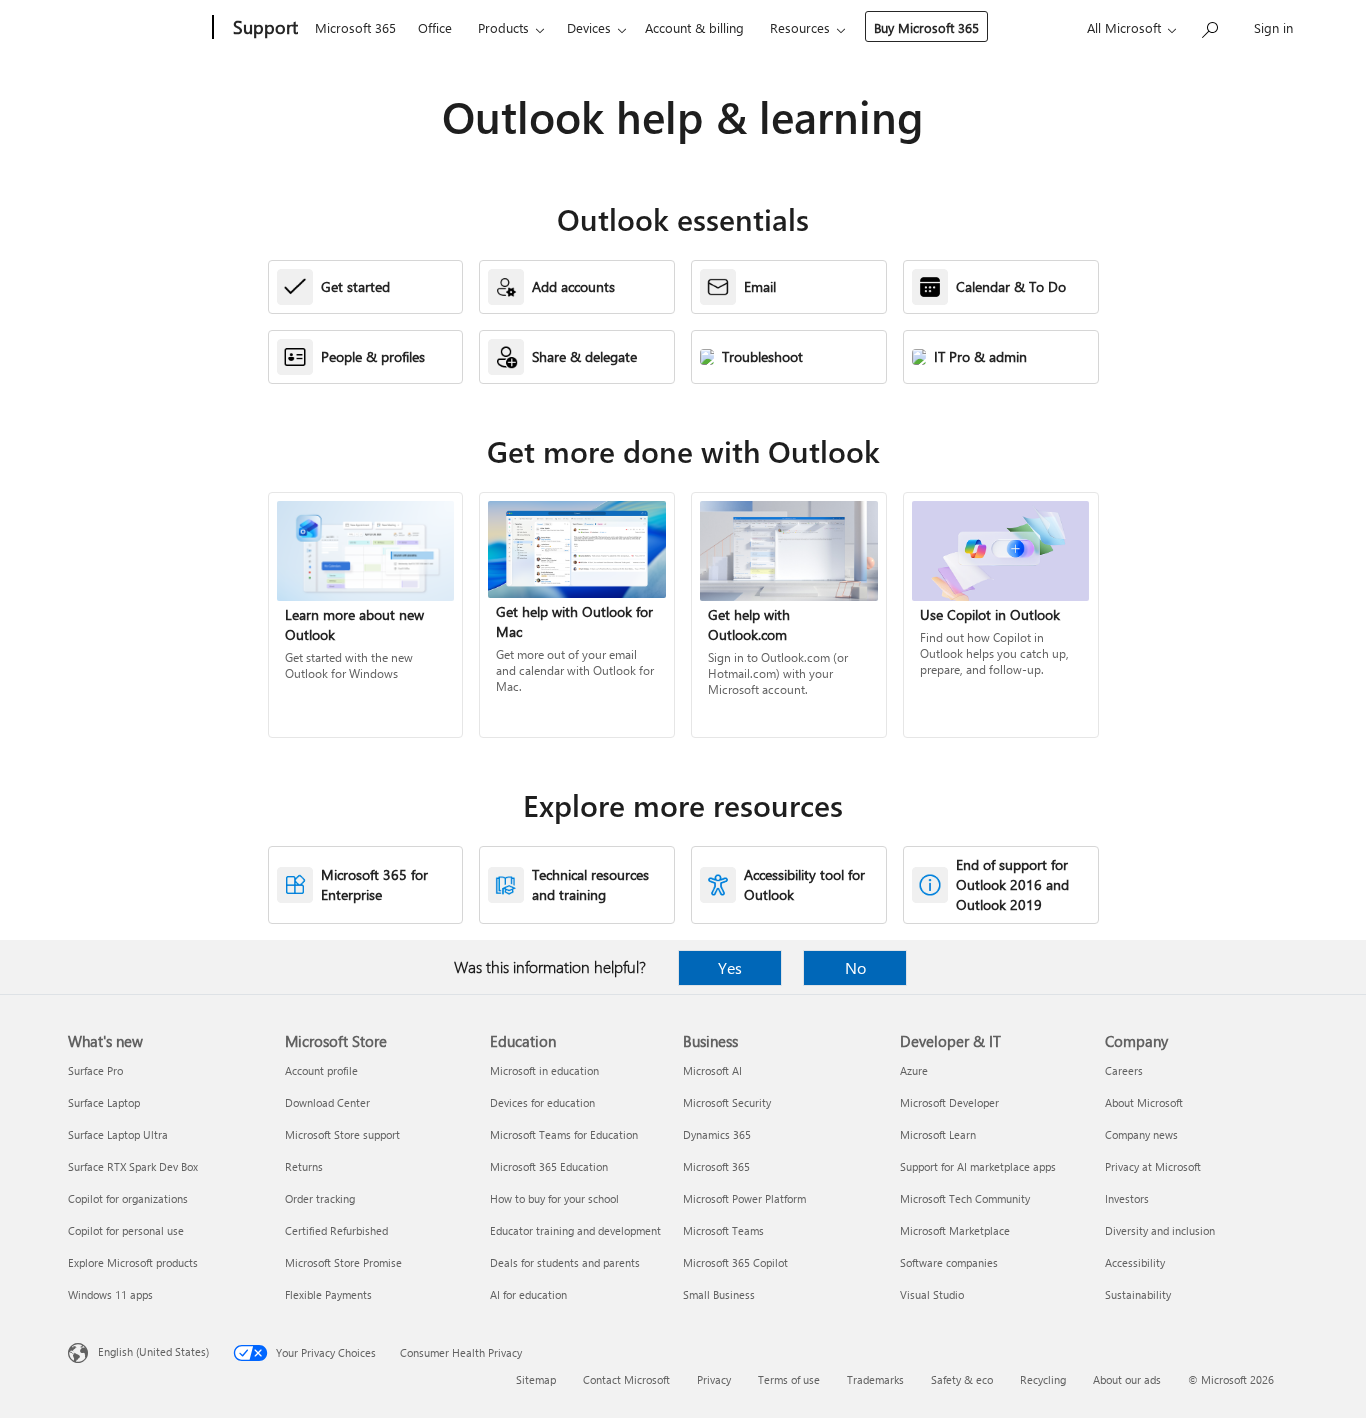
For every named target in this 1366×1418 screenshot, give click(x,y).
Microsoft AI (712, 1070)
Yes (730, 967)
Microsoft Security (727, 1102)
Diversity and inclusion (1160, 1230)
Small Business (719, 1294)
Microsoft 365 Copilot (735, 1262)
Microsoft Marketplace (955, 1230)
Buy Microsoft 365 (926, 27)
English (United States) (153, 1351)
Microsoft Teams (723, 1230)
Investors (1127, 1198)
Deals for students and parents (565, 1262)
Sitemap (536, 1379)
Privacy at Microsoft (1153, 1166)
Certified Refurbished (336, 1230)
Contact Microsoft (626, 1379)
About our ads (1127, 1379)
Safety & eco (962, 1379)
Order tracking (320, 1198)
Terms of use (789, 1379)
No (855, 967)
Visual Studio (932, 1294)
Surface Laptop (104, 1102)
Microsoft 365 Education (549, 1166)
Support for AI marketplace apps (978, 1166)
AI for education (528, 1294)
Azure (914, 1070)
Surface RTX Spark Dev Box (133, 1166)
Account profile (321, 1070)
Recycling (1043, 1379)
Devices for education (542, 1102)
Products (503, 27)
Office (435, 27)
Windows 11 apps (110, 1294)
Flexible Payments (328, 1294)
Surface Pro (95, 1070)
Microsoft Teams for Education (564, 1134)
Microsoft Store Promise (343, 1262)
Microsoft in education (544, 1070)
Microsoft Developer (949, 1102)
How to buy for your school (554, 1198)
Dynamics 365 (717, 1134)
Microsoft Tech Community (965, 1198)
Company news (1141, 1134)
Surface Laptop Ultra (118, 1134)
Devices (589, 27)
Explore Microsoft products (133, 1262)
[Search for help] (1209, 25)
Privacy (714, 1379)
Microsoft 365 (355, 27)
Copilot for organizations (128, 1198)
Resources (800, 27)
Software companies (949, 1262)
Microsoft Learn (938, 1134)
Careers (1124, 1070)
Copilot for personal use (126, 1230)
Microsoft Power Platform (744, 1198)
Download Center (327, 1102)
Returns (304, 1166)
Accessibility (1135, 1262)
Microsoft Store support (342, 1134)
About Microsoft (1144, 1102)
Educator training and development (575, 1230)
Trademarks (875, 1379)
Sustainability (1138, 1294)
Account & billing (694, 27)
